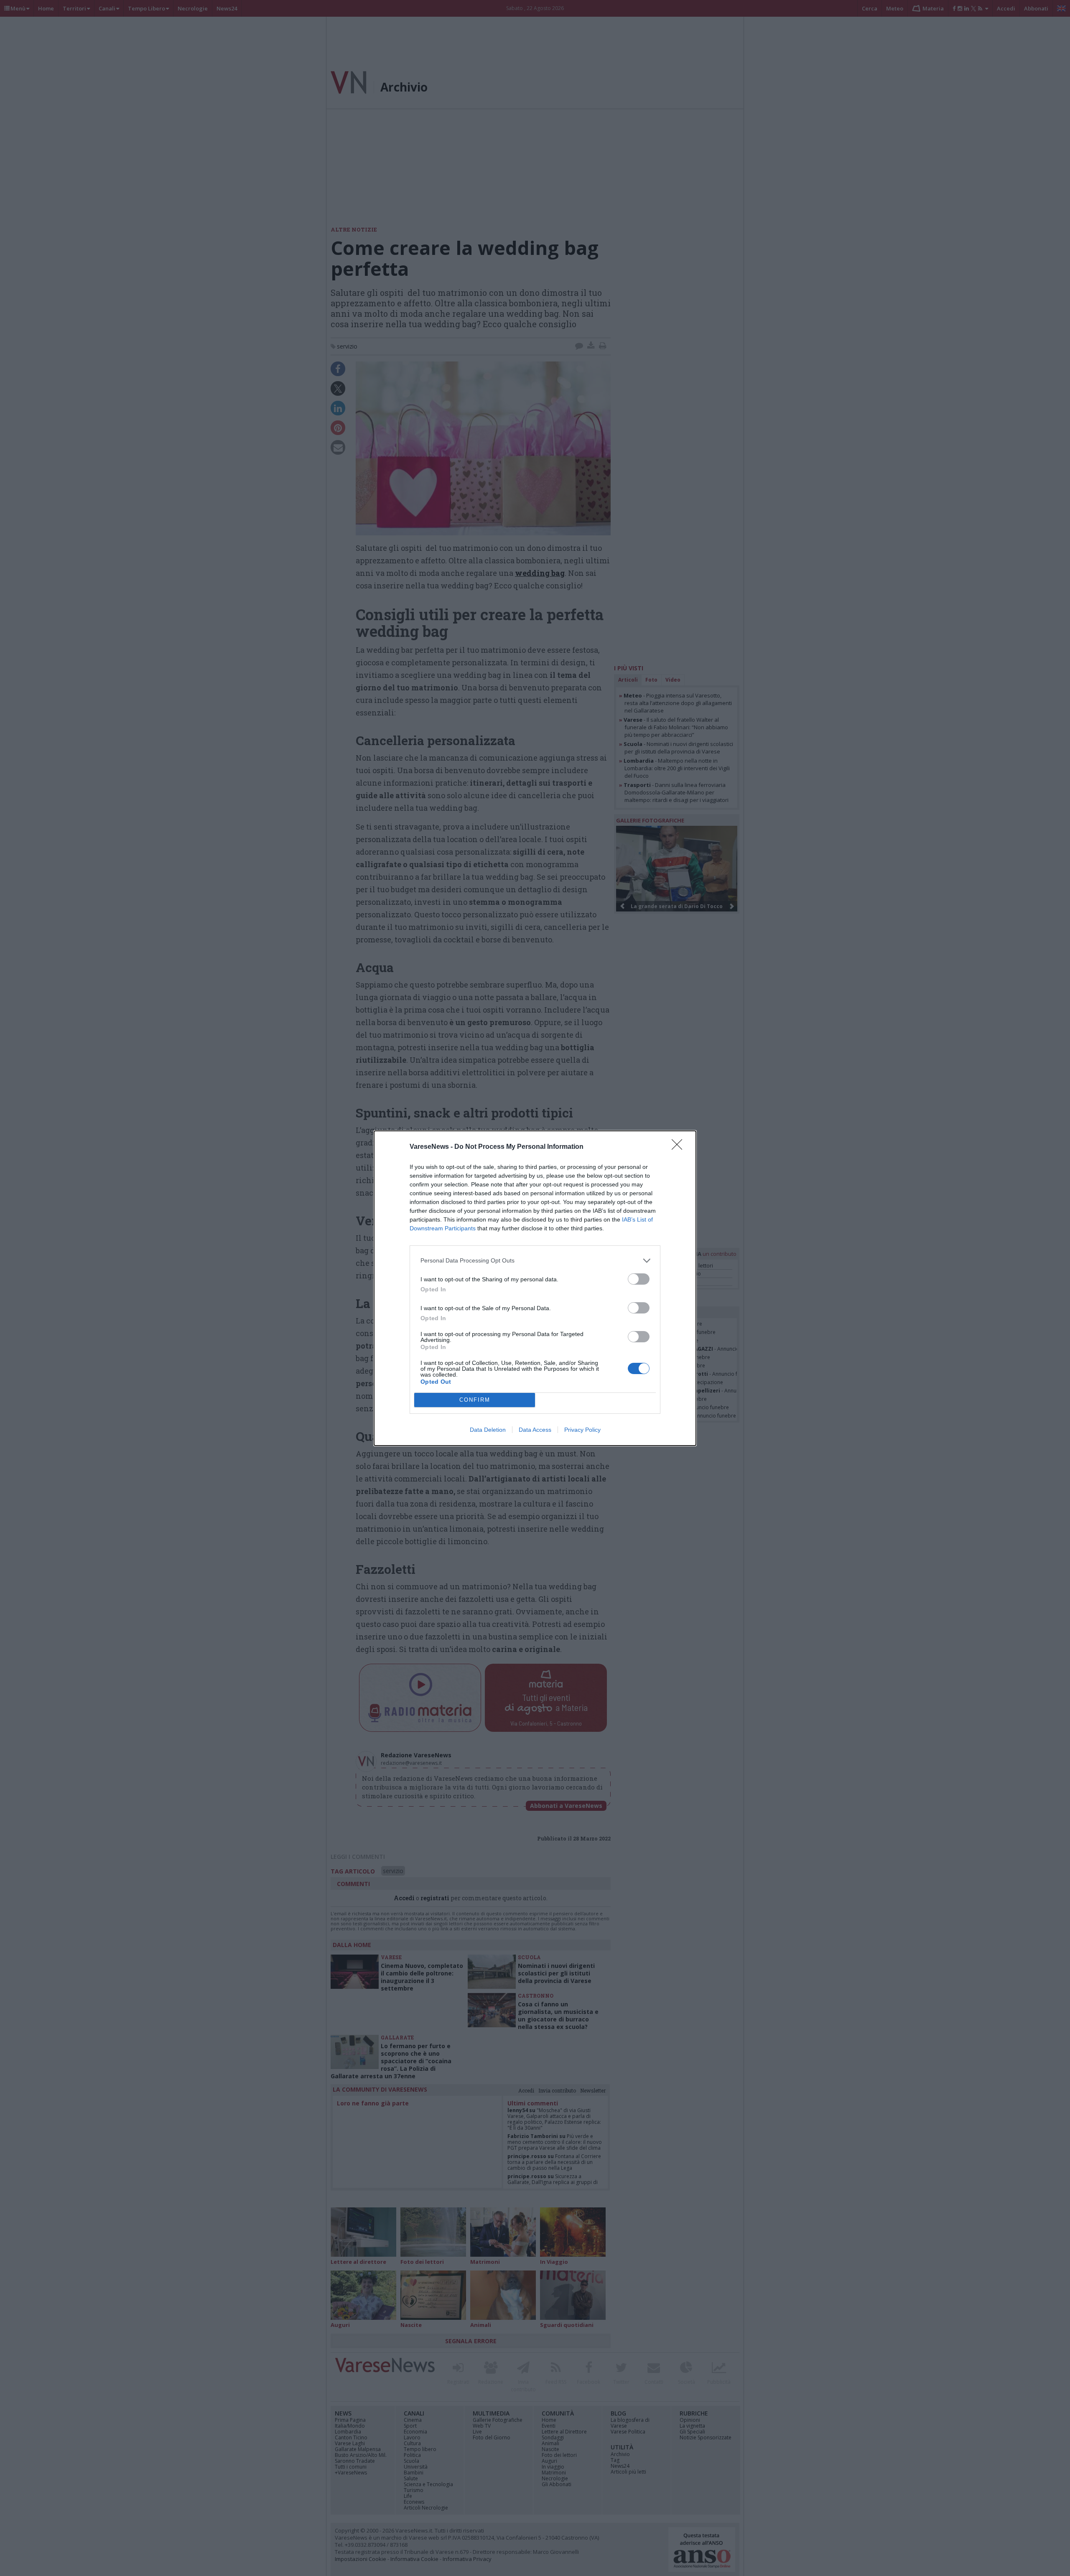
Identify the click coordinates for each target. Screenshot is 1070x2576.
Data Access (535, 1430)
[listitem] (535, 1261)
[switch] (639, 1279)
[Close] (680, 1147)
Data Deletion (488, 1430)
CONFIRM (475, 1400)
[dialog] (535, 1288)
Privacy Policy (582, 1430)
